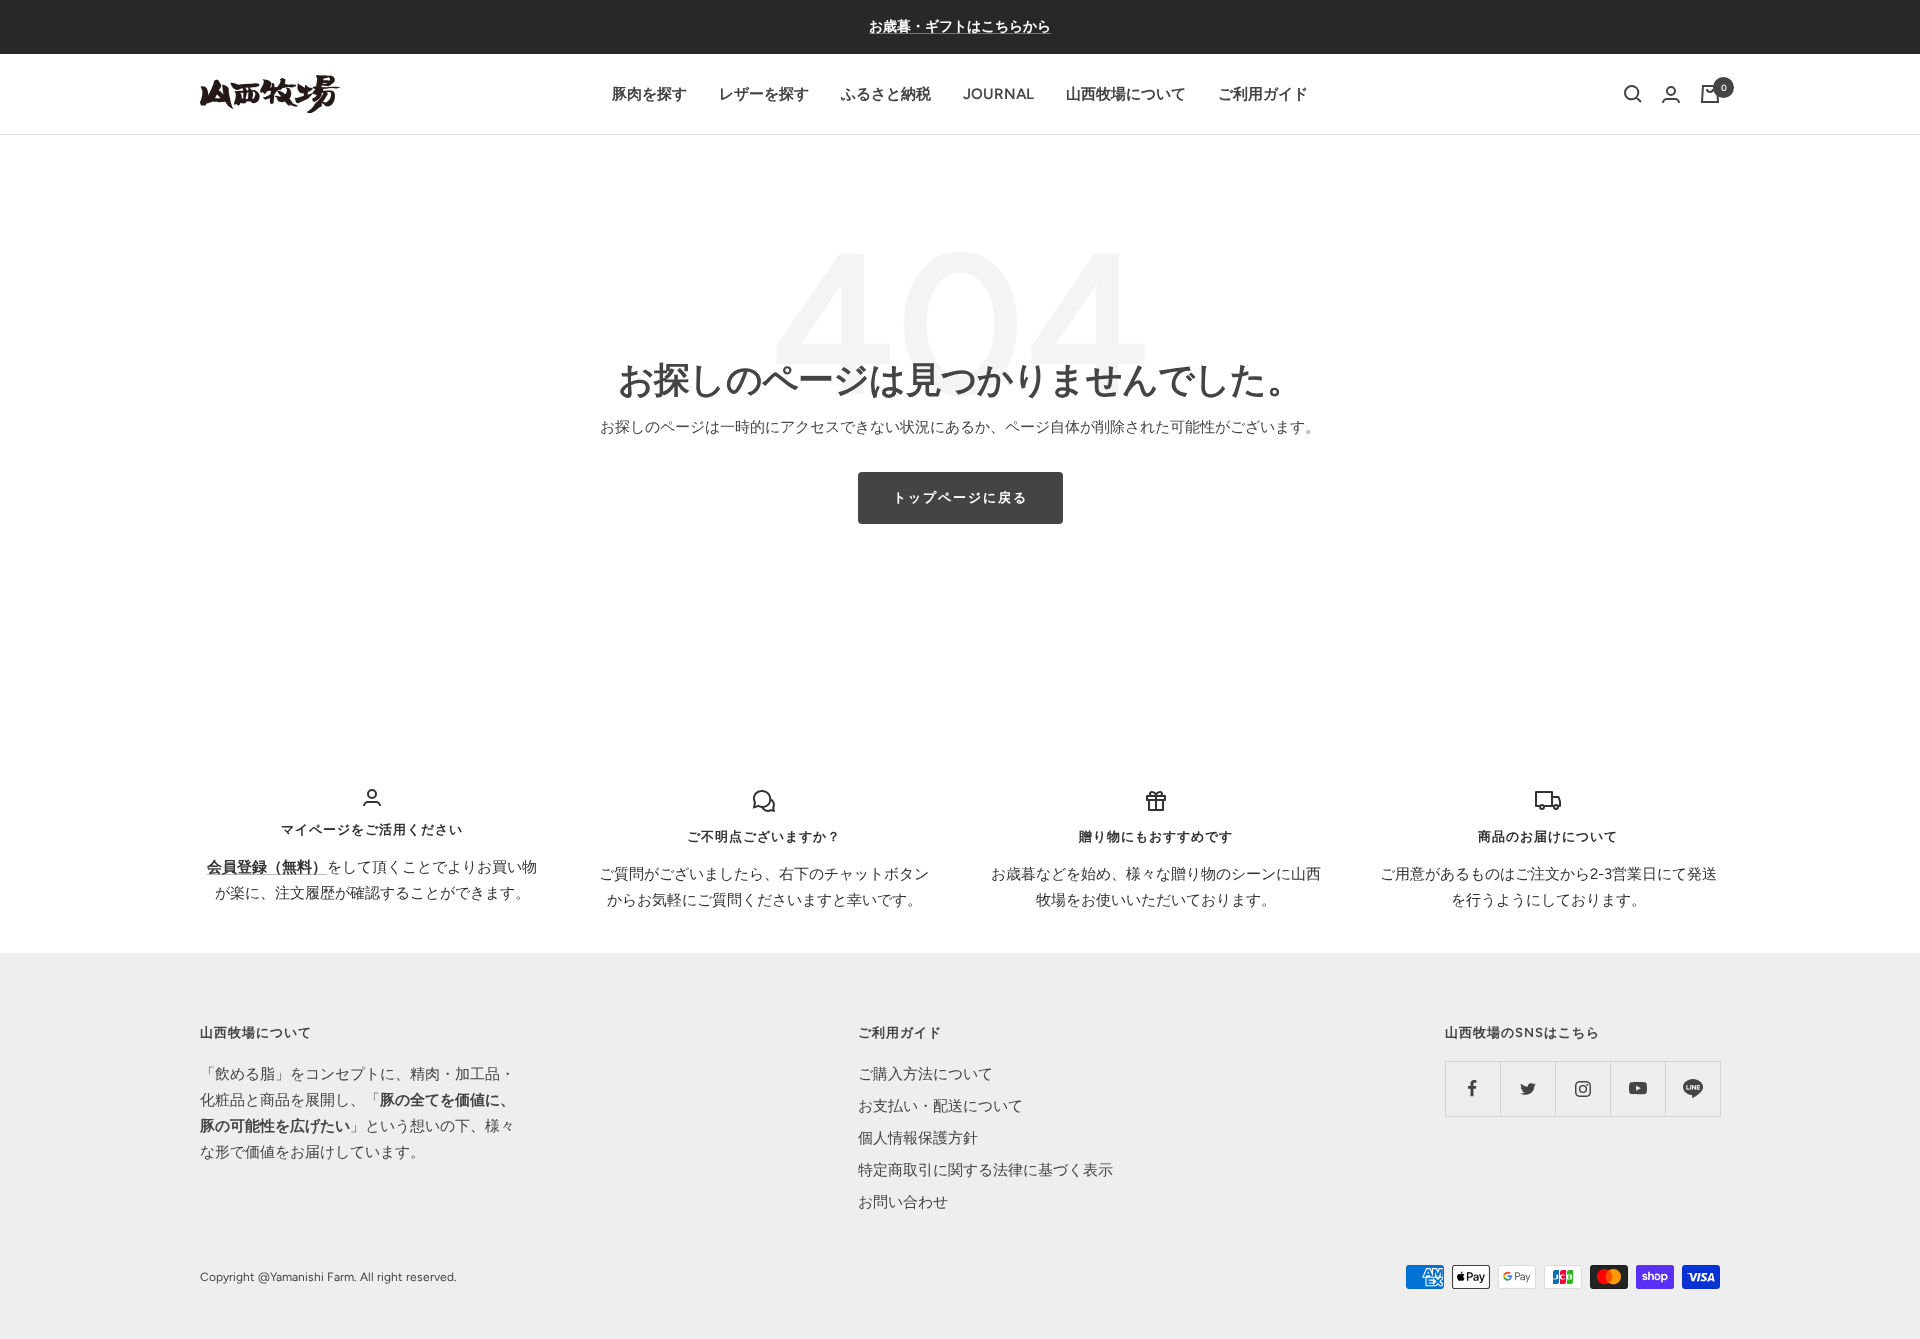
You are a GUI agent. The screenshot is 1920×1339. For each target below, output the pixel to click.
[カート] (1710, 94)
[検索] (1633, 94)
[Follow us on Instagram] (1582, 1088)
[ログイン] (1671, 94)
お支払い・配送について (940, 1106)
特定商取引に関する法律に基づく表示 (985, 1170)
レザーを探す (764, 94)
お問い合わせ (903, 1202)
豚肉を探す (649, 94)
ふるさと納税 (886, 94)
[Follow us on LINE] (1692, 1088)
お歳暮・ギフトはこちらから (960, 26)
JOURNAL (998, 94)
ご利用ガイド (1263, 94)
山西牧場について (1126, 94)
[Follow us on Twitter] (1527, 1088)
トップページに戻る (960, 497)
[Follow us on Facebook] (1472, 1088)
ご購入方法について (925, 1074)
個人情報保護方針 (918, 1138)
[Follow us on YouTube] (1637, 1088)
